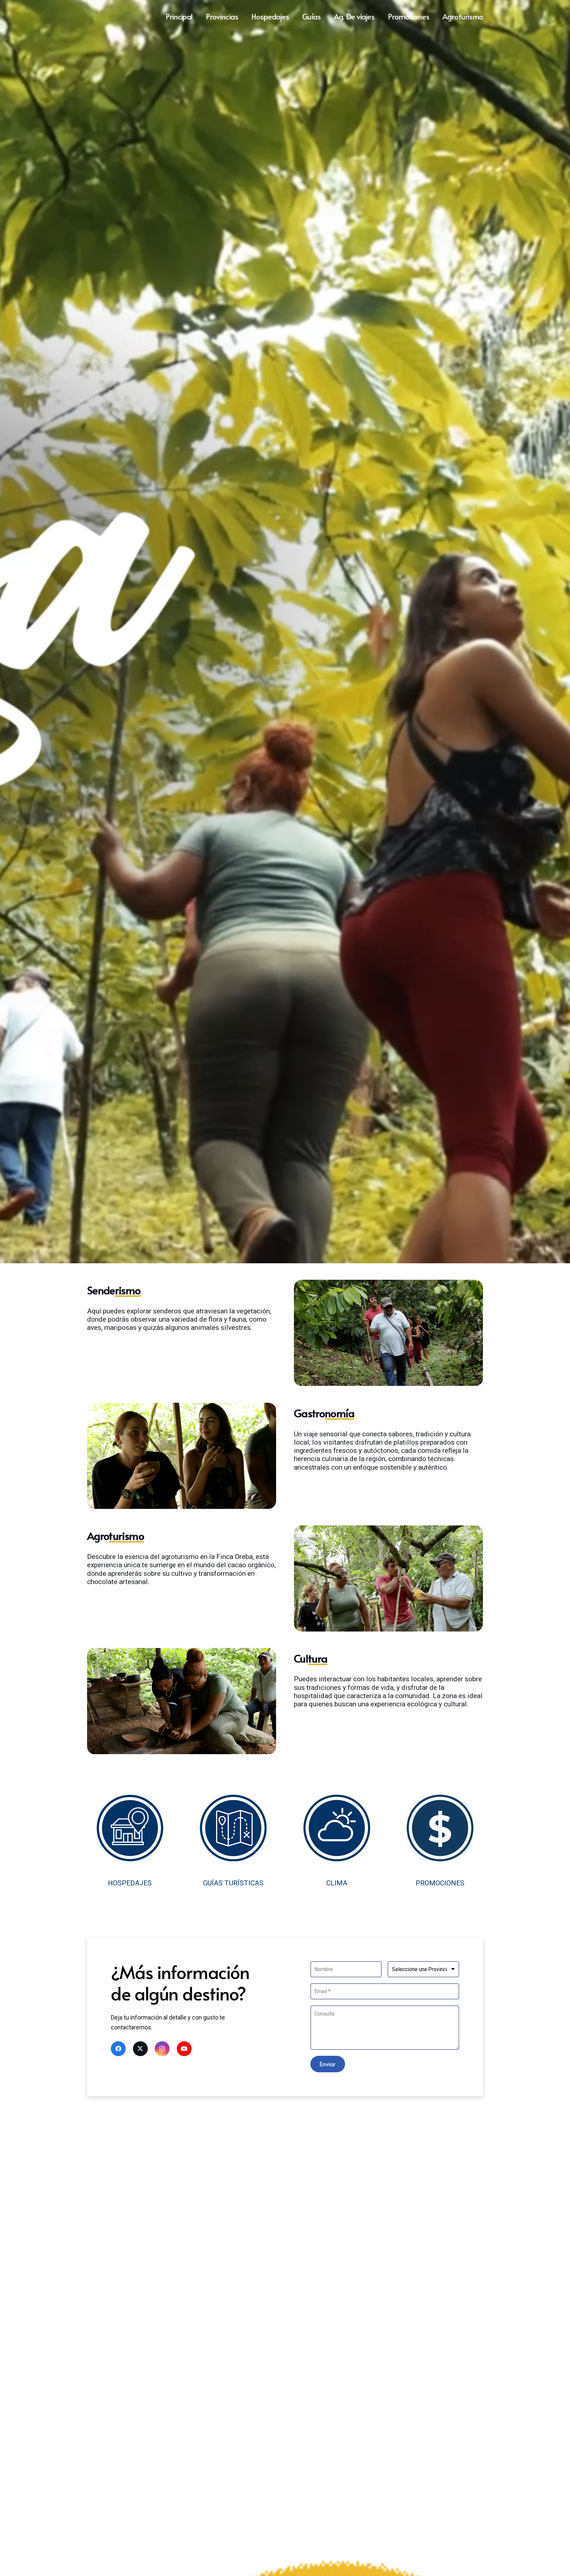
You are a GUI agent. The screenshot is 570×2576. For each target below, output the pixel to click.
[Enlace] (130, 1841)
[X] (140, 2049)
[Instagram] (162, 2049)
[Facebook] (118, 2049)
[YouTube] (184, 2049)
